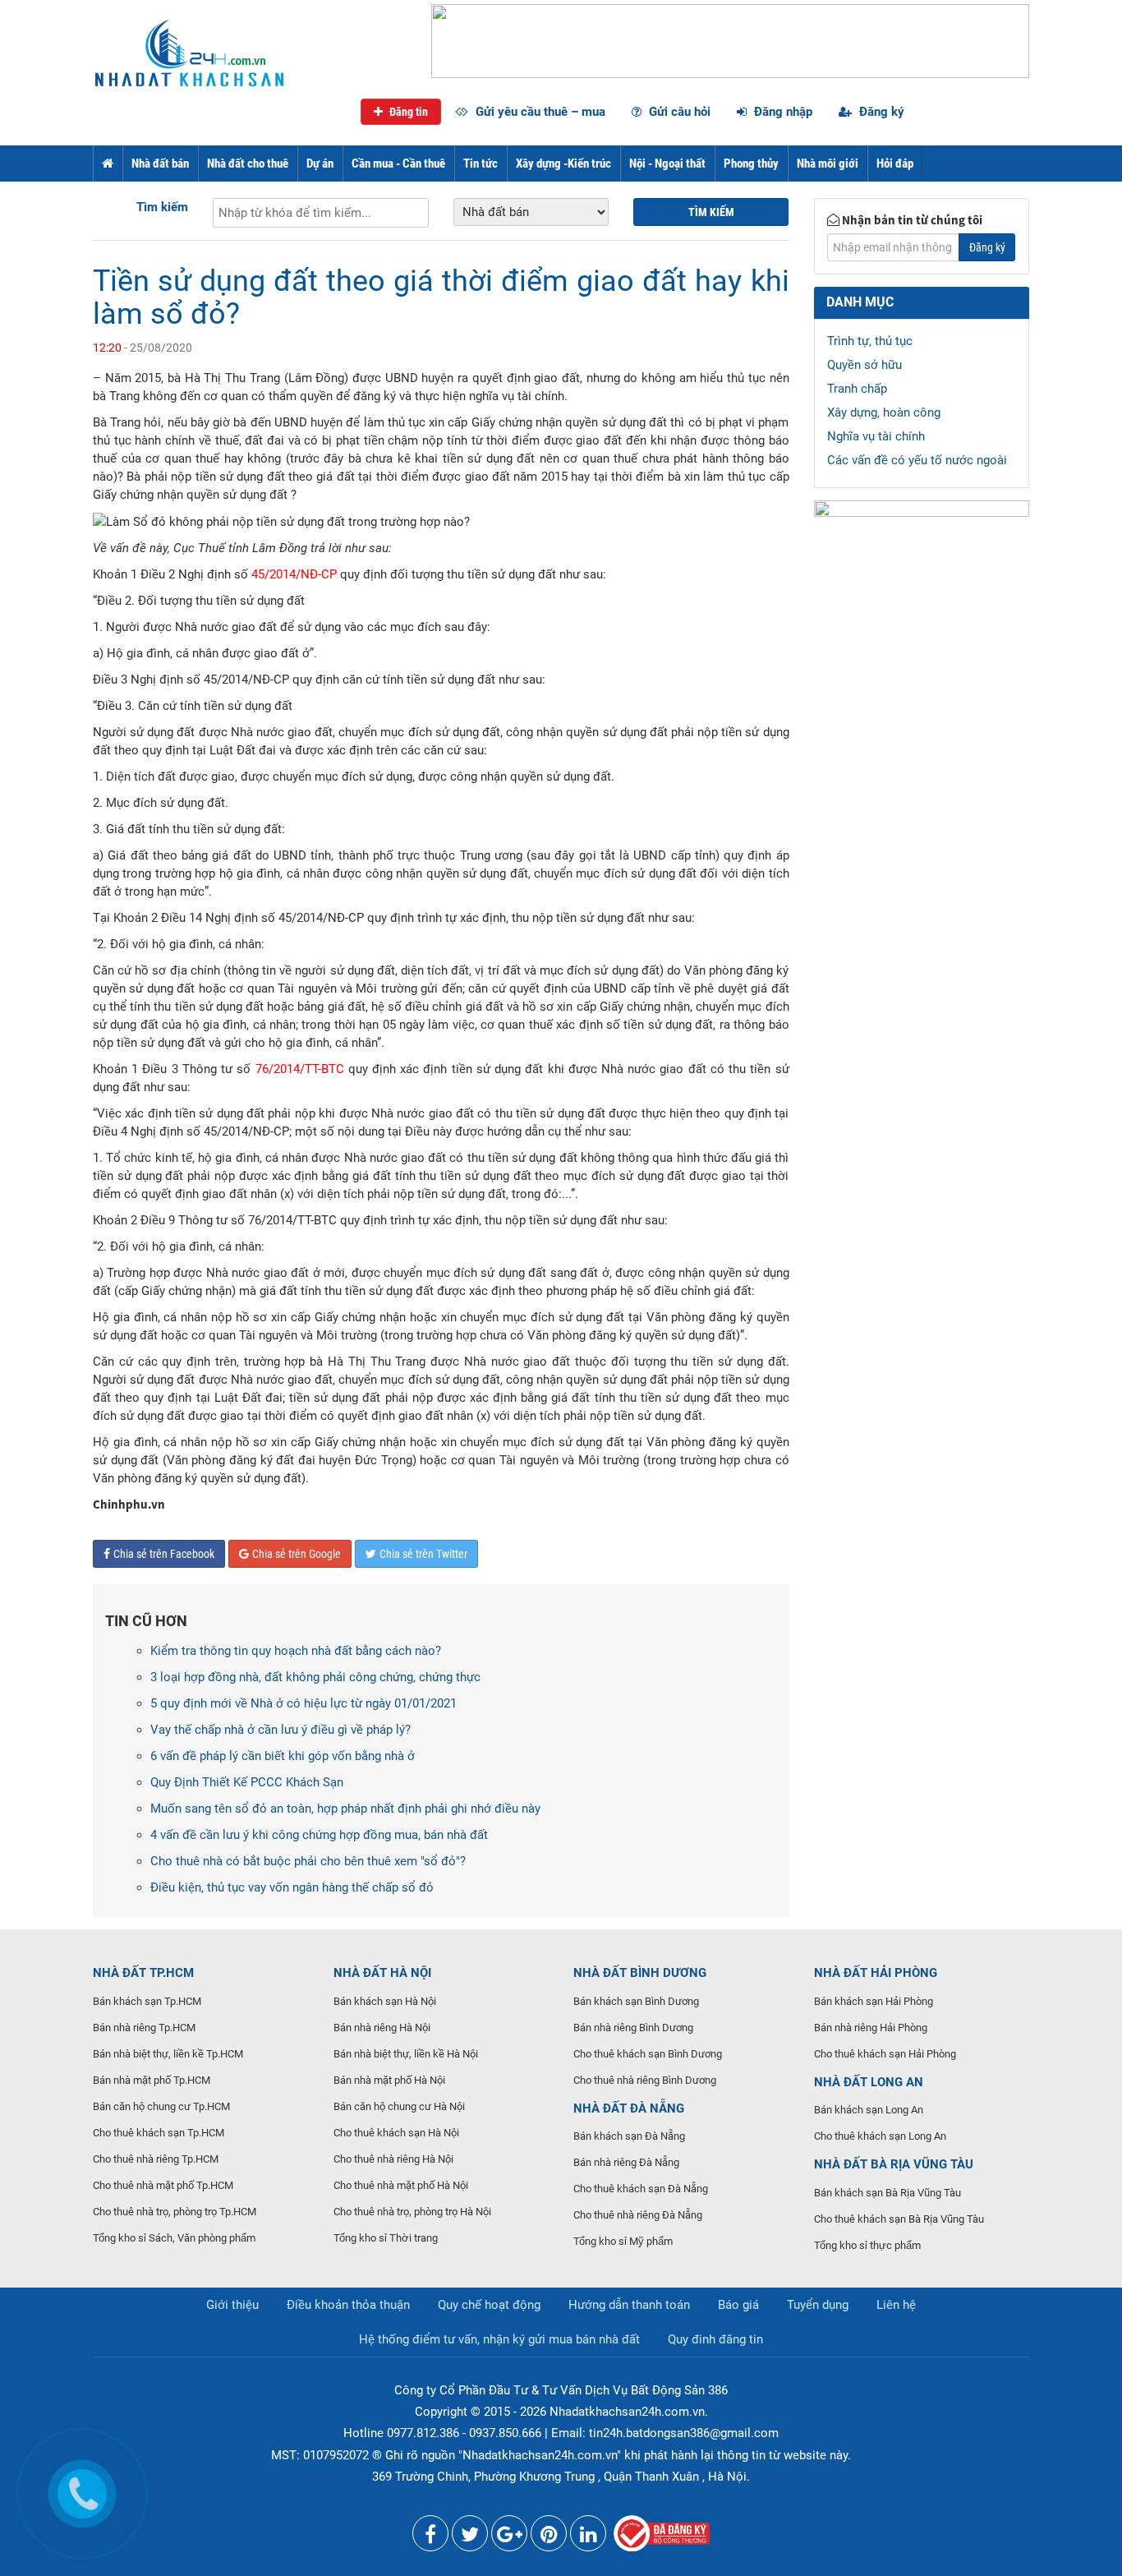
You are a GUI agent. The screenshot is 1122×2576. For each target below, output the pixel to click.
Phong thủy (751, 164)
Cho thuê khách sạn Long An (880, 2136)
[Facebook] (430, 2537)
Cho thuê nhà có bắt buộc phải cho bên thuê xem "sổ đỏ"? (308, 1861)
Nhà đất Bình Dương (640, 1973)
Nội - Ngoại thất (667, 164)
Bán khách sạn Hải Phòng (874, 2001)
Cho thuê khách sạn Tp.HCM (159, 2133)
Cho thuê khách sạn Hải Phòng (885, 2054)
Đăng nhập (782, 112)
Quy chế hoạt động (489, 2305)
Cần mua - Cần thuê (398, 164)
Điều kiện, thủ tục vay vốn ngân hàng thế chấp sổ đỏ (292, 1887)
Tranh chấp (857, 389)
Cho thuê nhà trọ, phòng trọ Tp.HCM (175, 2212)
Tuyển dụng (818, 2305)
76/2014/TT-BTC (300, 1069)
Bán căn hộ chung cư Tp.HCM (161, 2106)
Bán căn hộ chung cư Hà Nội (399, 2106)
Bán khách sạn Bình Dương (636, 2001)
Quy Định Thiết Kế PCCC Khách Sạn (247, 1782)
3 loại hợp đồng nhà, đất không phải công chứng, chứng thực (315, 1677)
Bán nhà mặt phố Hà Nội (389, 2080)
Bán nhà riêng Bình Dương (633, 2028)
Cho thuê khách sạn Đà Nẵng (641, 2189)
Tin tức (481, 164)
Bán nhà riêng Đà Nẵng (626, 2162)
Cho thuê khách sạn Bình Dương (648, 2054)
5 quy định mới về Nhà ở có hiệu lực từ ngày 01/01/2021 (303, 1703)
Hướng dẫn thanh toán (629, 2305)
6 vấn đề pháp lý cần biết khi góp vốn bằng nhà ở (283, 1756)
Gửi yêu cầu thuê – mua (539, 112)
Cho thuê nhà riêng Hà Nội (393, 2159)
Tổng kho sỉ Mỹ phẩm (623, 2241)
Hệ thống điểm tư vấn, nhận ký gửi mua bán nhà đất (499, 2339)
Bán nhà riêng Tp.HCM (144, 2028)
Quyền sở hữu (864, 365)
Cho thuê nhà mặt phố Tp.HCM (163, 2185)
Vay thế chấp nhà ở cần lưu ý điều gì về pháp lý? (280, 1730)
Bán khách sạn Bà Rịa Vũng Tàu (887, 2193)
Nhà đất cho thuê (248, 164)
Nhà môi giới (828, 164)
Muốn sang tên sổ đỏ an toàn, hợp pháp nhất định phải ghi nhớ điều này (345, 1809)
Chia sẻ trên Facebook (164, 1554)
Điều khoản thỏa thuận (348, 2305)
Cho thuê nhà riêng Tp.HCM (156, 2159)
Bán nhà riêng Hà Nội (382, 2028)
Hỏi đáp (895, 164)
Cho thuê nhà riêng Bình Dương (645, 2080)
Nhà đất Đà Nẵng (629, 2108)
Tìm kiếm (162, 207)
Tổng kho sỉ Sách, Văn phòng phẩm (174, 2238)
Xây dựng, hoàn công (884, 412)
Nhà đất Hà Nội (382, 1973)
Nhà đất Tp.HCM (143, 1973)
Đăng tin (407, 112)
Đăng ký (880, 112)
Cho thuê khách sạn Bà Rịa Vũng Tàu (899, 2219)
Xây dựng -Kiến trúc (563, 164)
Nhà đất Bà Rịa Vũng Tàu (894, 2164)
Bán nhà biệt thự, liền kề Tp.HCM (168, 2054)
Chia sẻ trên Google (297, 1554)
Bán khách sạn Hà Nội (385, 2001)
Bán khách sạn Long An (869, 2110)
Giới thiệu (232, 2305)
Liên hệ (896, 2305)
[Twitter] (470, 2537)
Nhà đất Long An (869, 2082)
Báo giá (738, 2305)
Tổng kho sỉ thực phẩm (867, 2245)
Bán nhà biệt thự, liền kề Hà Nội (406, 2054)
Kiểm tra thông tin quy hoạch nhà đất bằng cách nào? (296, 1651)
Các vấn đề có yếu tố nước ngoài (917, 460)
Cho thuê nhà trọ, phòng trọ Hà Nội (412, 2212)
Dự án (320, 164)
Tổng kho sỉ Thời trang (386, 2238)
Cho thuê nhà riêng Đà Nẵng (638, 2215)
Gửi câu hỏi (678, 112)
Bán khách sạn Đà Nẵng (629, 2136)
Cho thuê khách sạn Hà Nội (396, 2133)
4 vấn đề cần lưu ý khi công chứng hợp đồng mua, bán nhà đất (319, 1835)
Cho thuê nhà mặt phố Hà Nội (401, 2185)
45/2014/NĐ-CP (294, 574)
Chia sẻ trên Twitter (423, 1554)
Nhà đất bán (160, 164)
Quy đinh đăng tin (715, 2339)
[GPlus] (509, 2537)
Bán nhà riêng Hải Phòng (871, 2028)
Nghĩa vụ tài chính (876, 436)
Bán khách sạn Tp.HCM (147, 2001)
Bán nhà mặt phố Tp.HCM (152, 2080)
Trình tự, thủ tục (870, 341)
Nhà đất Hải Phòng (876, 1973)
